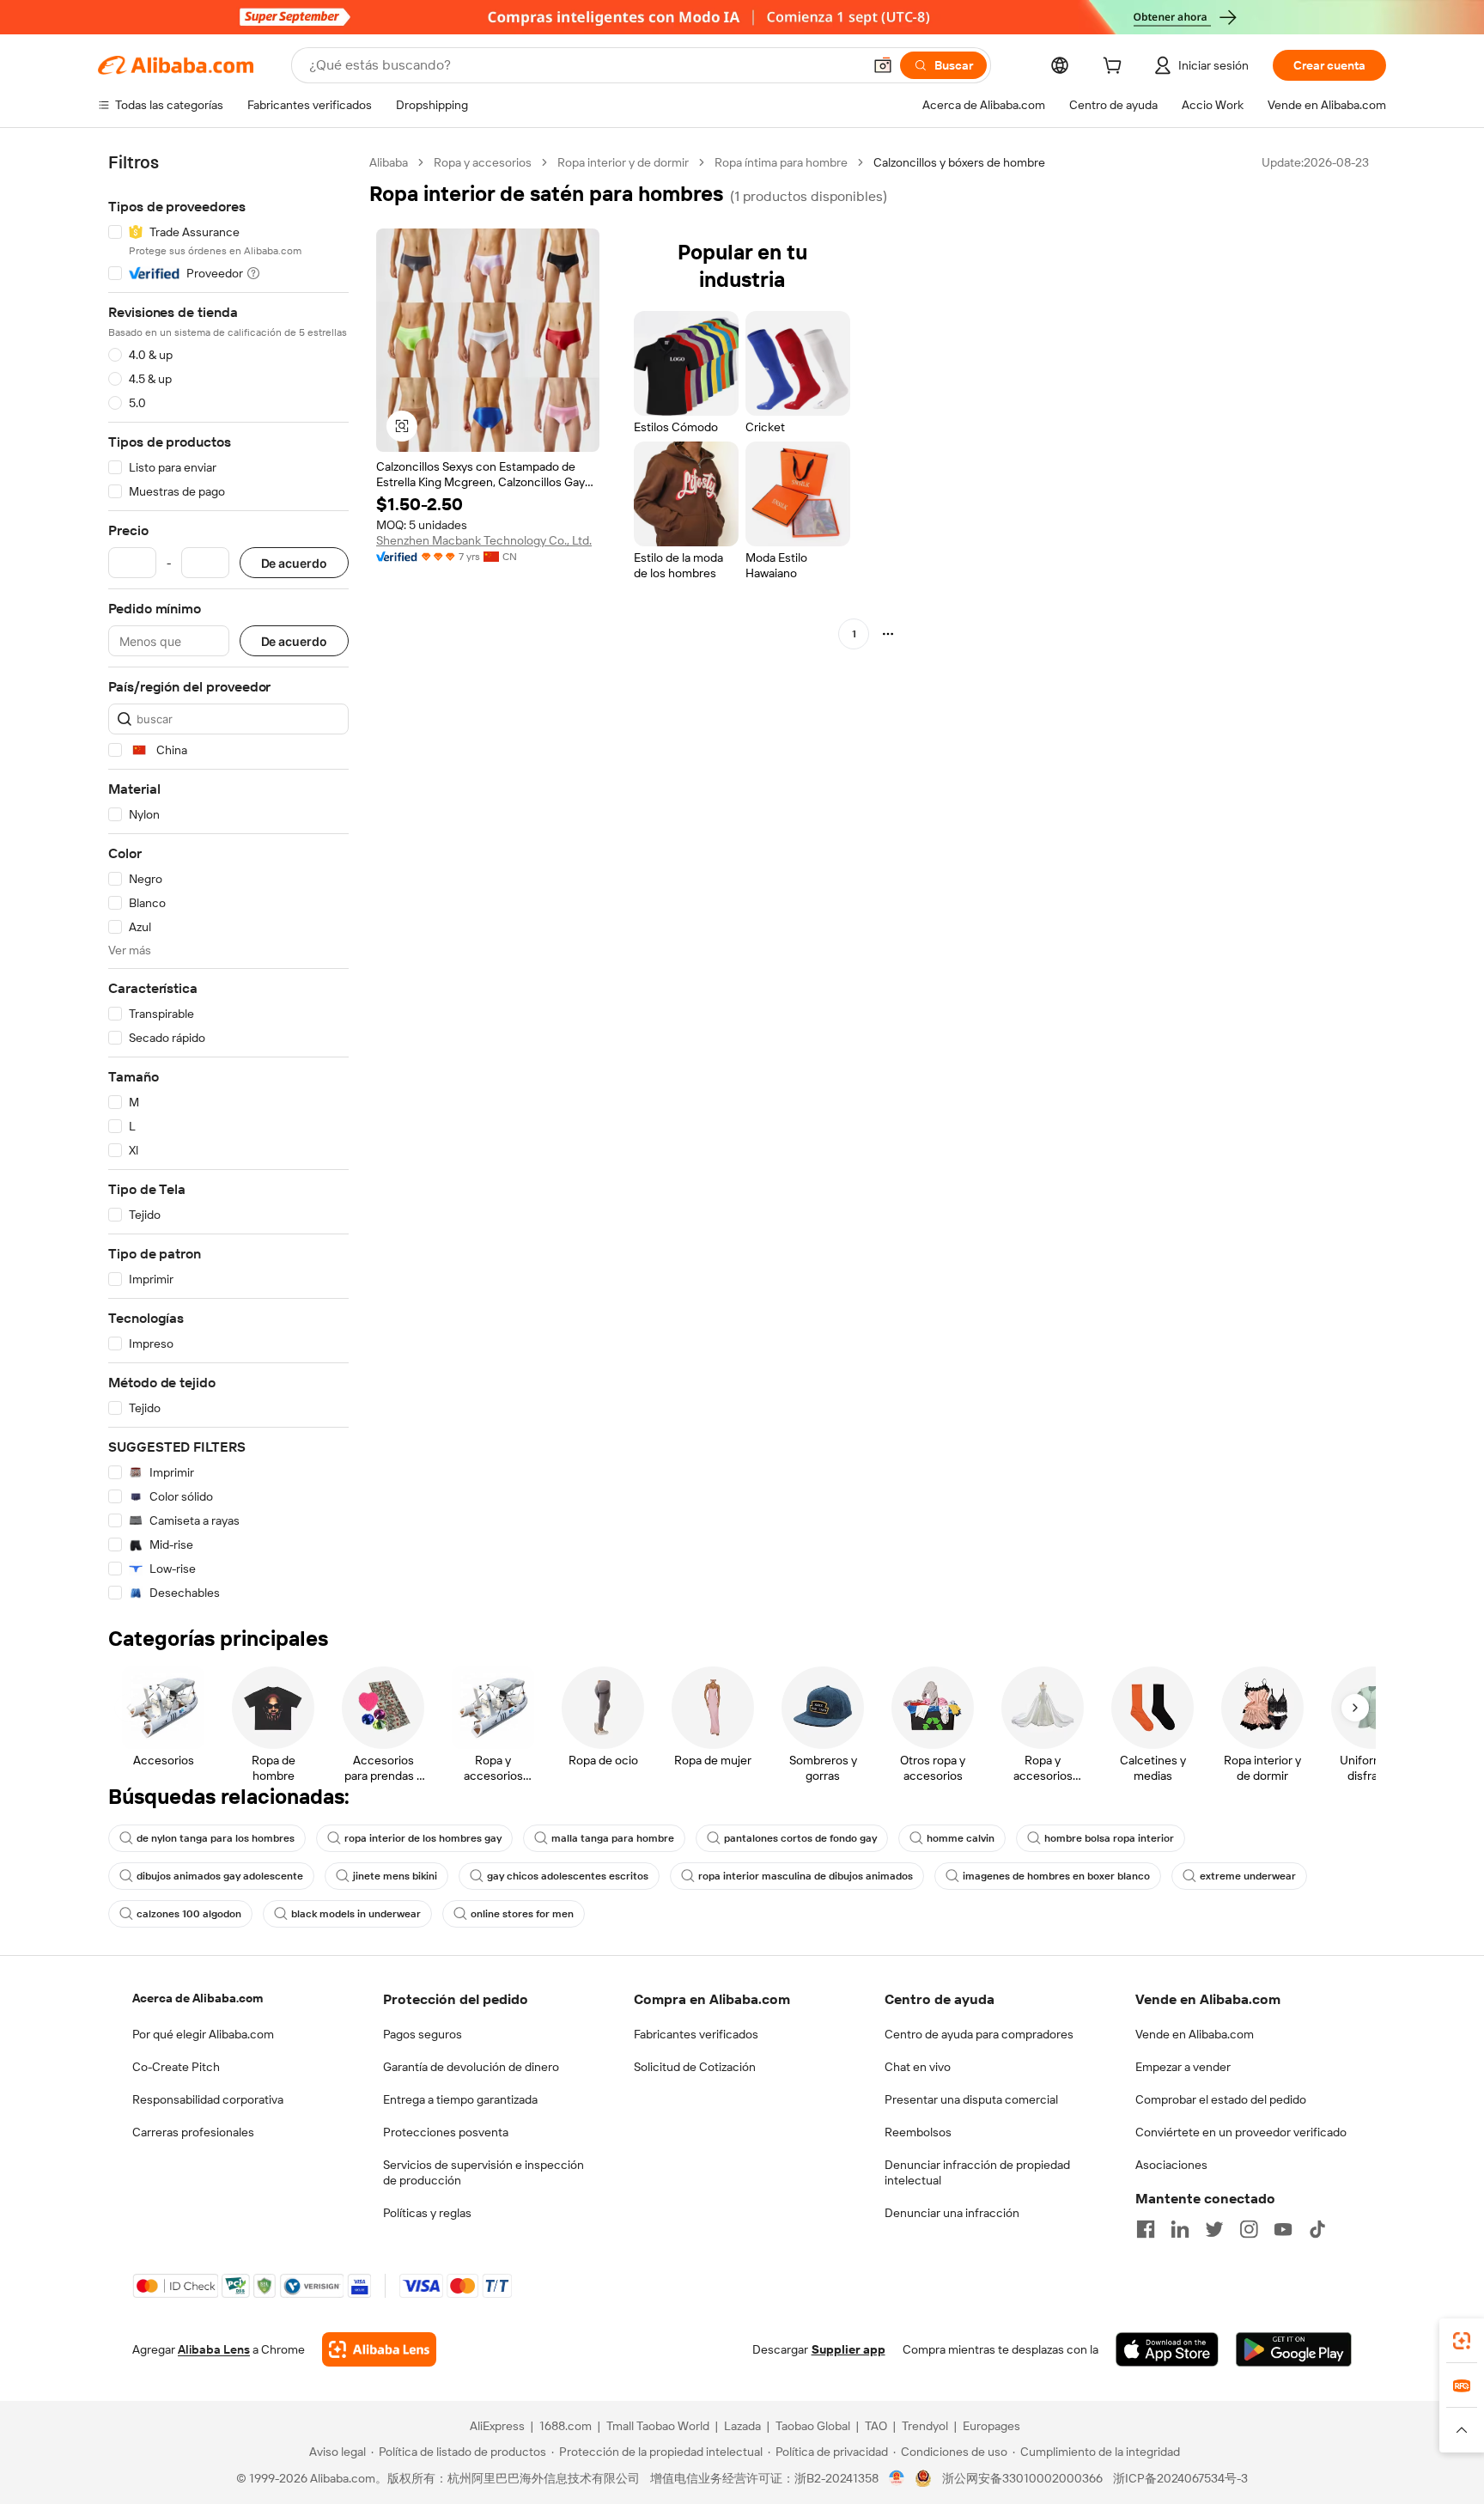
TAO (876, 2426)
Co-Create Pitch (176, 2067)
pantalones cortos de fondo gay (800, 1838)
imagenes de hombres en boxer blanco (1056, 1876)
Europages (991, 2426)
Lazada (742, 2426)
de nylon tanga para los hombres (216, 1838)
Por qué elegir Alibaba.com (203, 2034)
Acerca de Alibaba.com (198, 1998)
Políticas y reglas (427, 2213)
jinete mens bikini (395, 1876)
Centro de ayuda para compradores (979, 2034)
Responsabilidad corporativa (208, 2099)
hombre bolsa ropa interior (1109, 1838)
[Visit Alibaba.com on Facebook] (1146, 2229)
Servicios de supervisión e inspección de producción (484, 2172)
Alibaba (389, 162)
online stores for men (522, 1914)
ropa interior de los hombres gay (423, 1838)
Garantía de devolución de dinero (471, 2067)
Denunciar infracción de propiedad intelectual (977, 2172)
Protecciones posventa (446, 2132)
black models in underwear (356, 1914)
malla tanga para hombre (613, 1838)
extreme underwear (1248, 1876)
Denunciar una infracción (952, 2213)
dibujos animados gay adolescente (220, 1876)
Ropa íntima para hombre (781, 162)
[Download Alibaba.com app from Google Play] (1294, 2349)
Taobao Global (813, 2426)
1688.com (566, 2426)
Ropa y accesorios (483, 162)
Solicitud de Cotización (695, 2067)
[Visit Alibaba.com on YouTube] (1283, 2229)
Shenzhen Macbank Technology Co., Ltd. (484, 540)
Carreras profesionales (193, 2132)
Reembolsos (918, 2132)
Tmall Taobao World (658, 2426)
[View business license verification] (897, 2478)
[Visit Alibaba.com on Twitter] (1214, 2229)
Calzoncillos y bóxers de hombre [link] (959, 162)
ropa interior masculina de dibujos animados (806, 1876)
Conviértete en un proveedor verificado (1241, 2132)
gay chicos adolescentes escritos (568, 1876)
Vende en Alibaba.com (1195, 2034)
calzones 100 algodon (189, 1914)
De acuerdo (294, 563)
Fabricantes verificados (696, 2034)
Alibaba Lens (214, 2349)
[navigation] (228, 878)
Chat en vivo (918, 2067)
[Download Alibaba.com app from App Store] (1167, 2349)
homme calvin (961, 1838)
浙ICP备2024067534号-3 (1180, 2478)
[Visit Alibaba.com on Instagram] (1249, 2229)
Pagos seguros (423, 2034)
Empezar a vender (1183, 2067)
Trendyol (925, 2426)
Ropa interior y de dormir (623, 162)
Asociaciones (1171, 2165)
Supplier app (848, 2349)
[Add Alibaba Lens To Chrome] (379, 2349)
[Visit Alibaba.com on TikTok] (1317, 2229)
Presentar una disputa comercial (971, 2099)
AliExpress (497, 2426)
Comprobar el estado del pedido (1221, 2099)
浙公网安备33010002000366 (1022, 2478)
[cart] (1116, 68)
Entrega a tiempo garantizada (460, 2099)
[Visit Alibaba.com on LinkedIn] (1180, 2229)
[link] (1462, 2341)
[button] (883, 65)
